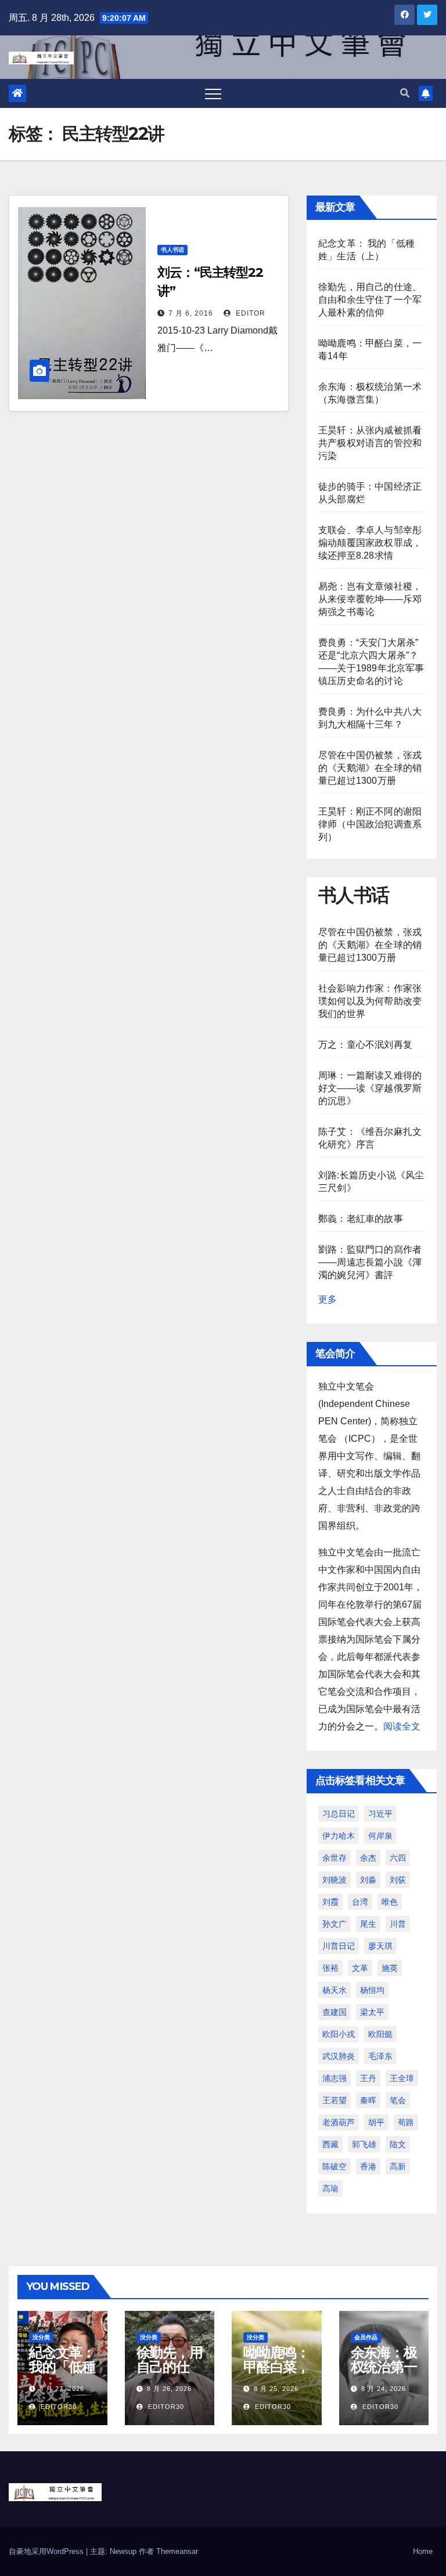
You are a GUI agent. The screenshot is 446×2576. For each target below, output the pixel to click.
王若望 (334, 2100)
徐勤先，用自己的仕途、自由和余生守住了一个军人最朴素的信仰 (370, 300)
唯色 (390, 1902)
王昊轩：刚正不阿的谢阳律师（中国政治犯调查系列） (370, 824)
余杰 (368, 1858)
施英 (390, 1968)
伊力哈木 (339, 1836)
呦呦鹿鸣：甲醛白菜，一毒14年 (276, 2367)
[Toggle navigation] (213, 93)
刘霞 (330, 1902)
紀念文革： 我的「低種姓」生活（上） (62, 2374)
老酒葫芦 (339, 2122)
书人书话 (172, 250)
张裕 (330, 1968)
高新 (398, 2166)
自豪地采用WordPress (47, 2551)
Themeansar (177, 2551)
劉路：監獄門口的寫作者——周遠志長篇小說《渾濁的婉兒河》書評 (370, 1262)
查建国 (334, 2012)
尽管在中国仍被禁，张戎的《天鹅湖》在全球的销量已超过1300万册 (370, 768)
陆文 (398, 2144)
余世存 (334, 1858)
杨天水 (334, 1990)
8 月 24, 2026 (384, 2389)
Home (423, 2551)
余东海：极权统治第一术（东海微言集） (384, 2374)
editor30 (57, 2407)
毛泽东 (380, 2056)
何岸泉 (380, 1836)
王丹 (368, 2078)
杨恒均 (372, 1990)
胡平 (376, 2122)
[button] (405, 93)
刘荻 (398, 1880)
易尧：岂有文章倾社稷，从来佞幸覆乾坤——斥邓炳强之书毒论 (370, 599)
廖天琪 (380, 1946)
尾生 (368, 1924)
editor (249, 313)
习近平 (380, 1814)
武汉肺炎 (339, 2056)
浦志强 (334, 2078)
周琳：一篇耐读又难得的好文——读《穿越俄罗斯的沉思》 (370, 1088)
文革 (360, 1968)
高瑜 (330, 2188)
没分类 (41, 2337)
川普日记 (339, 1946)
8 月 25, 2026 (276, 2389)
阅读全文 (402, 1726)
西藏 (330, 2144)
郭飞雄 (364, 2144)
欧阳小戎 (339, 2034)
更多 (328, 1299)
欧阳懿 (380, 2034)
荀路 (406, 2122)
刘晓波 (334, 1880)
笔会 (398, 2100)
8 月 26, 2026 (169, 2389)
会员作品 (366, 2337)
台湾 (360, 1902)
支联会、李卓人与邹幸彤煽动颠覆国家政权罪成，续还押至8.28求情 (370, 543)
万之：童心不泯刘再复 (365, 1045)
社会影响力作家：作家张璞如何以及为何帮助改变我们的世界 (370, 1001)
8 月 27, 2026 (62, 2389)
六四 (398, 1858)
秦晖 (368, 2100)
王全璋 (402, 2078)
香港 (368, 2166)
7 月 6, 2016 (191, 313)
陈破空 (334, 2166)
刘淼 (368, 1880)
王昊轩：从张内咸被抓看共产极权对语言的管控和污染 (370, 443)
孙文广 (334, 1924)
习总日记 (339, 1814)
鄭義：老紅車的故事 (361, 1219)
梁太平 (372, 2012)
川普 (398, 1924)
